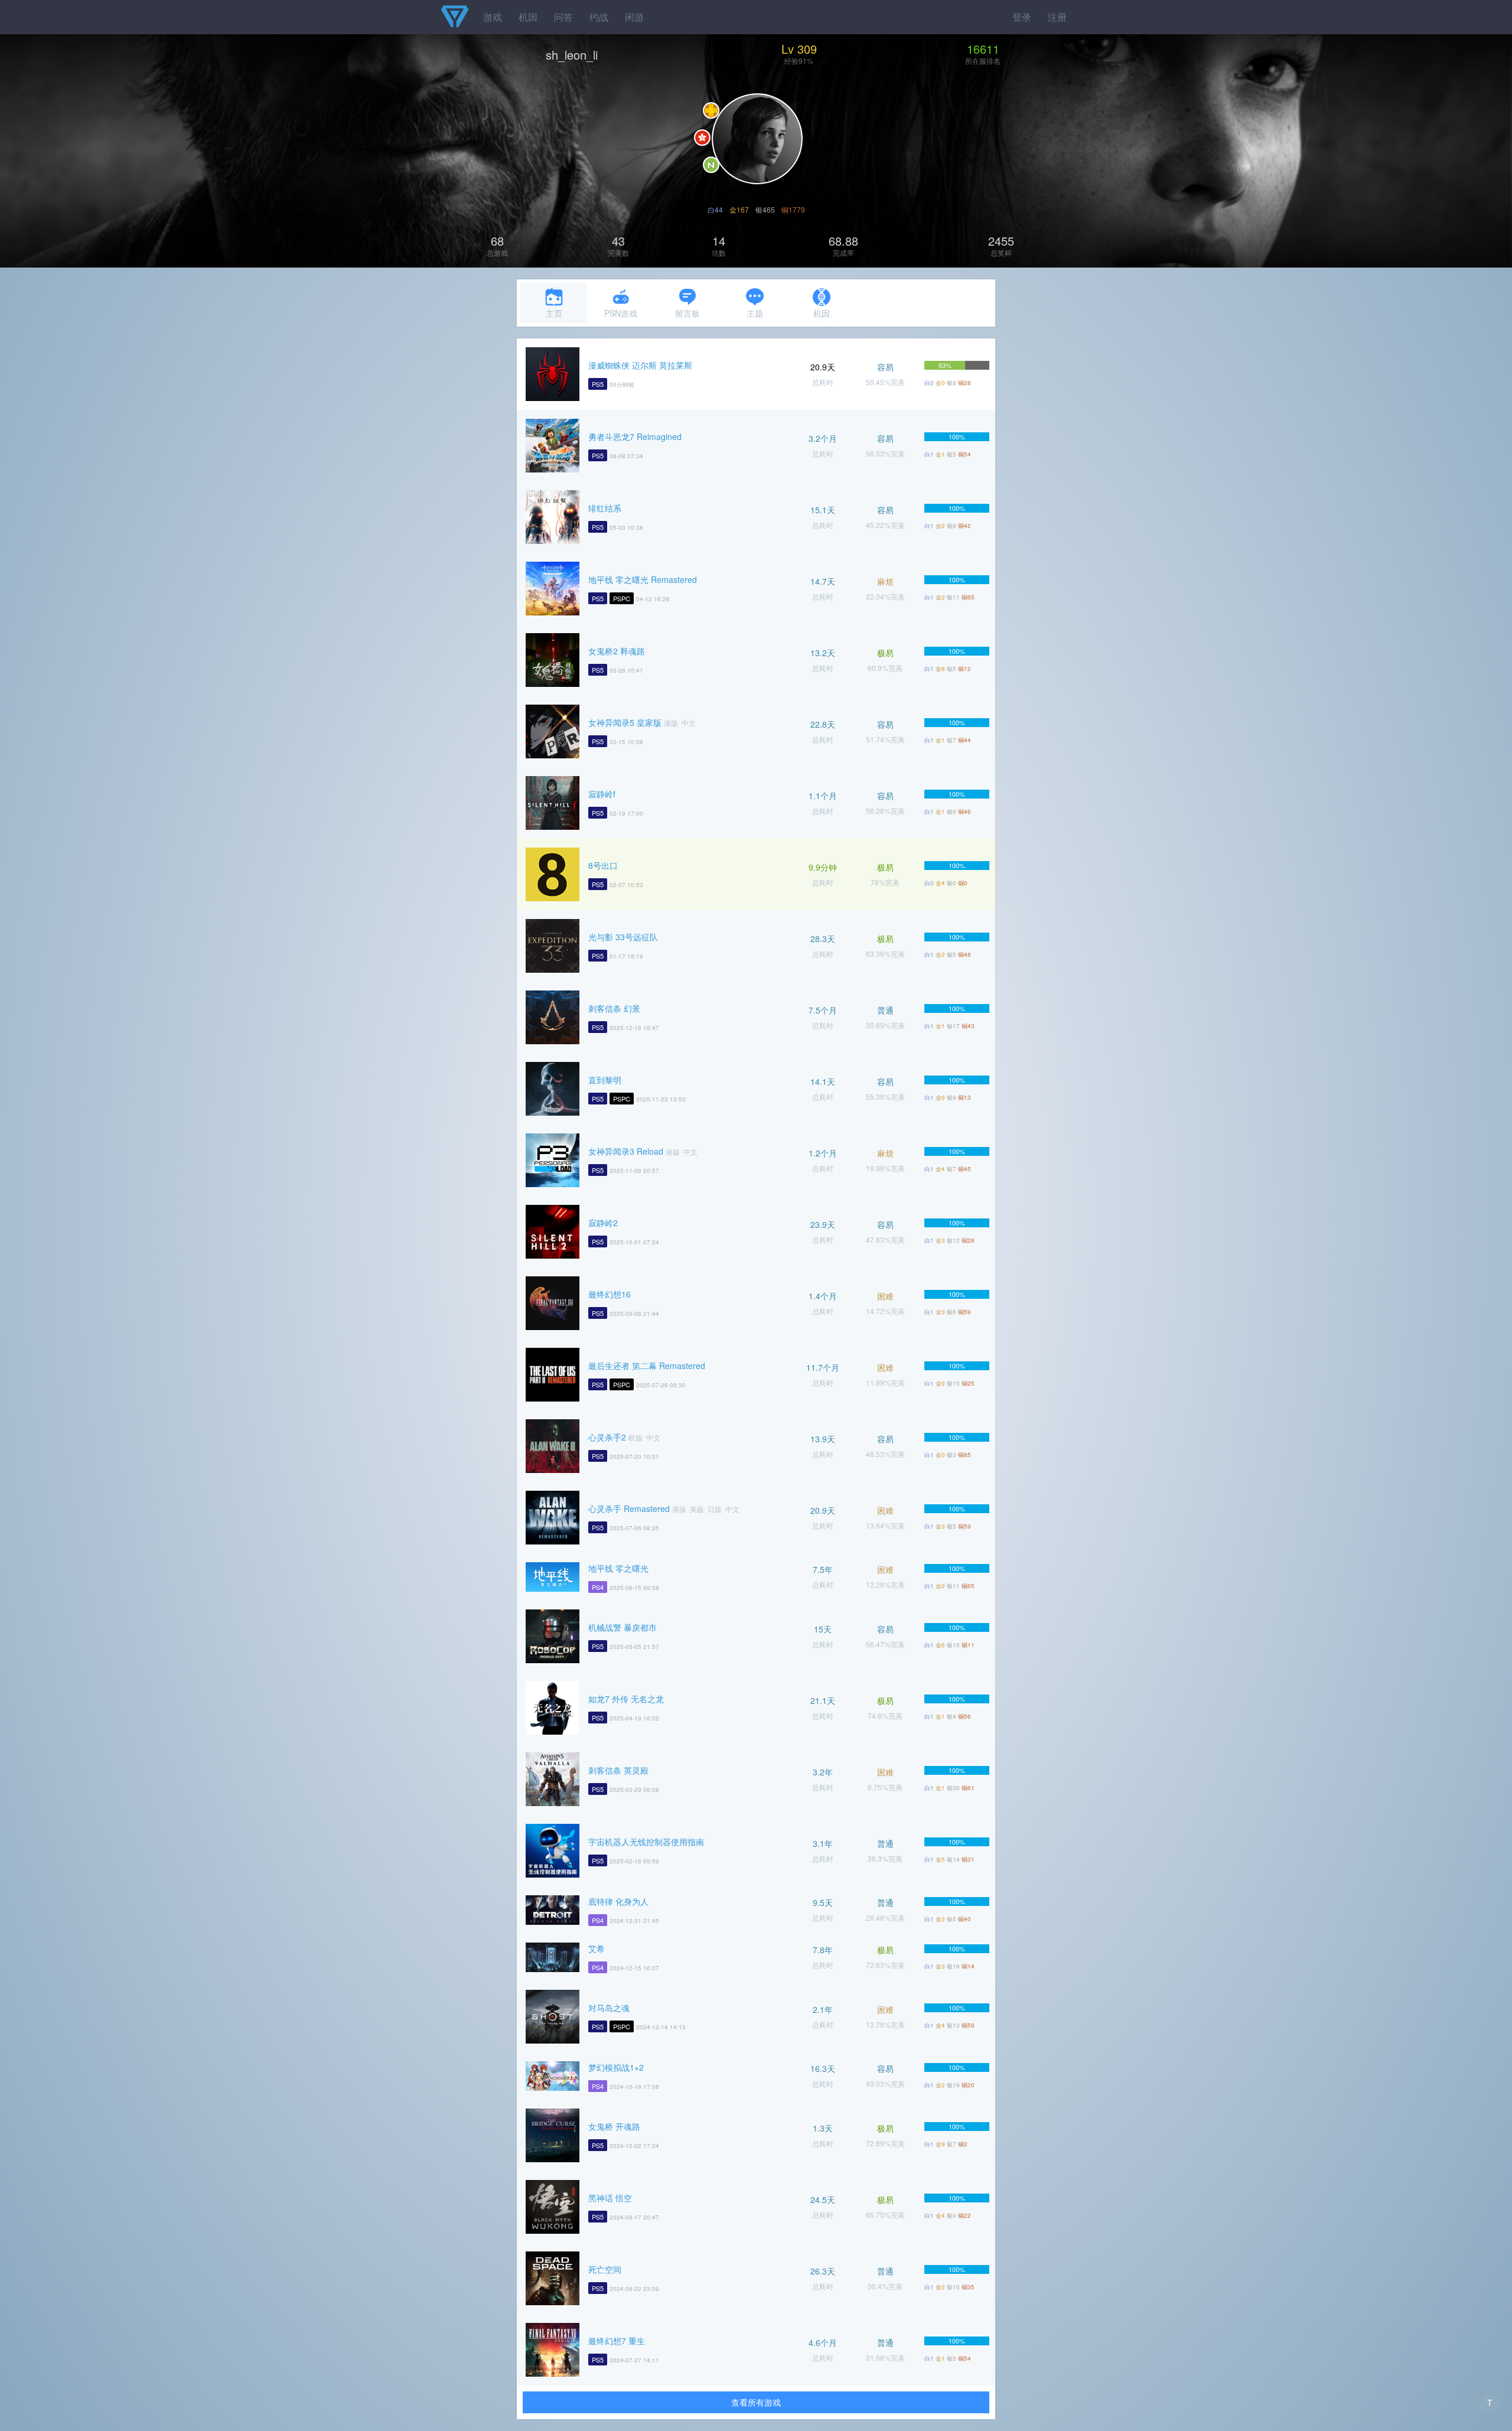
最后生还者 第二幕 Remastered (647, 1366)
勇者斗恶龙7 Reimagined (635, 436)
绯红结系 (605, 508)
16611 (983, 49)
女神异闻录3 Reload (626, 1151)
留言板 (687, 313)
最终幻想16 (610, 1294)
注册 (1057, 17)
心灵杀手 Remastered (629, 1508)
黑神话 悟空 (610, 2198)
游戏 (493, 17)
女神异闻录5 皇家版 (625, 722)
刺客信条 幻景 (614, 1008)
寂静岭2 (603, 1223)
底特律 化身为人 (618, 1901)
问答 (563, 17)
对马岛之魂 (609, 2008)
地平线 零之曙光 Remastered (643, 579)
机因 (528, 17)
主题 (755, 313)
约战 (599, 17)
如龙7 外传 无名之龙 (626, 1699)
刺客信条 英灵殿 (618, 1770)
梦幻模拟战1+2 (616, 2067)
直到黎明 (605, 1080)
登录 (1022, 17)
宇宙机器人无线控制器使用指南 (646, 1842)
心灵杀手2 (607, 1437)
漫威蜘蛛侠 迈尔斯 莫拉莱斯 (640, 365)
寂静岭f (602, 794)
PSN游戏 (621, 313)
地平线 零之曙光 (618, 1568)
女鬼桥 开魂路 (614, 2126)
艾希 (597, 1948)
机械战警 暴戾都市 (623, 1627)
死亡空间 (605, 2269)
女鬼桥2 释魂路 (617, 651)
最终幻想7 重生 (617, 2341)
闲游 (634, 17)
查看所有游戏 (756, 2402)
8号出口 (603, 865)
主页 (554, 313)
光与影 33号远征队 (623, 937)
